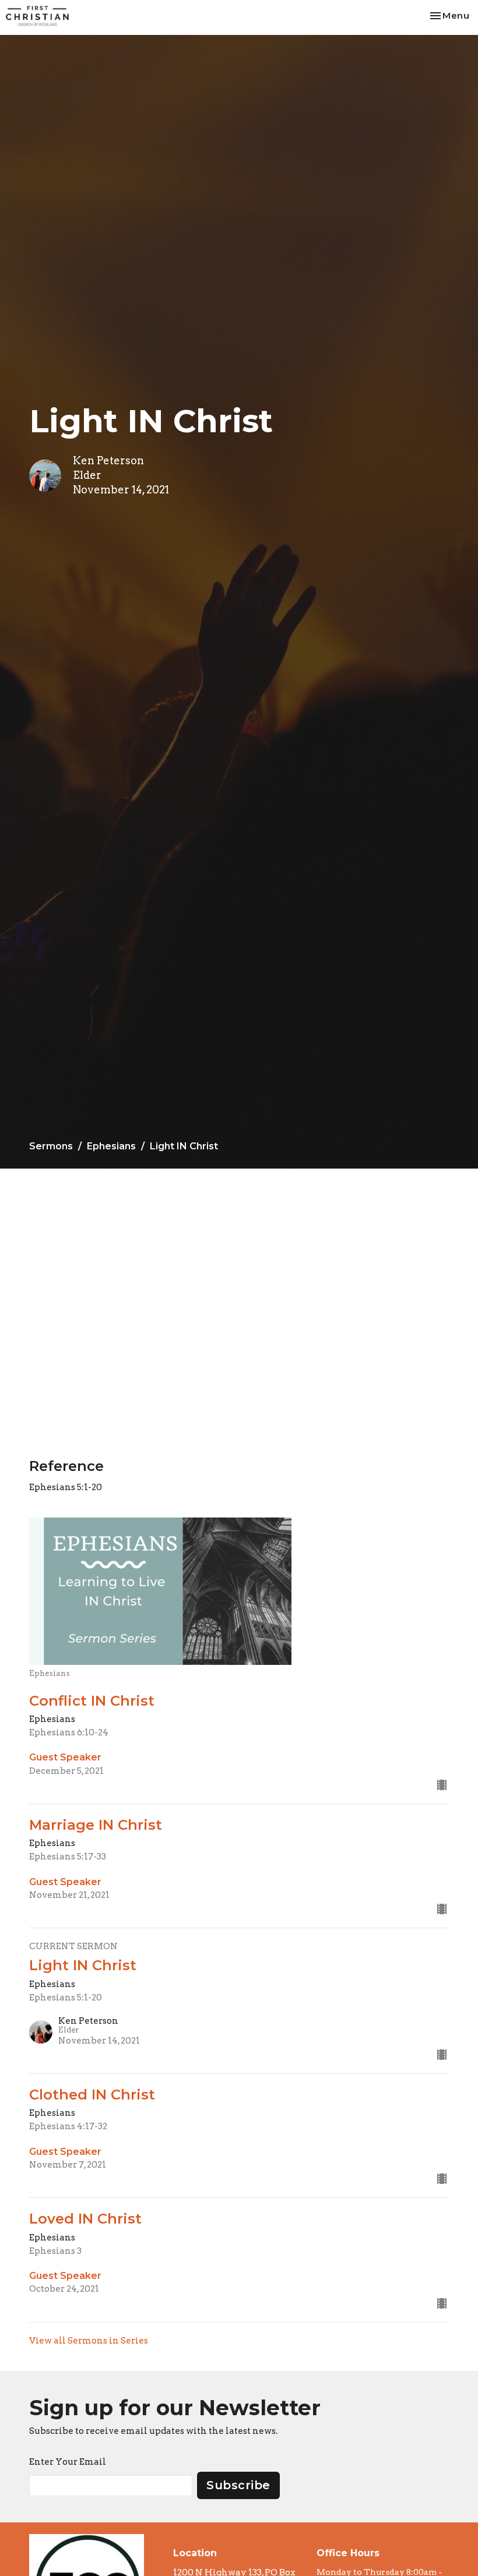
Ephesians (111, 1146)
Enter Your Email (68, 2462)
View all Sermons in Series (89, 2341)
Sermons (51, 1146)
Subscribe (238, 2485)
